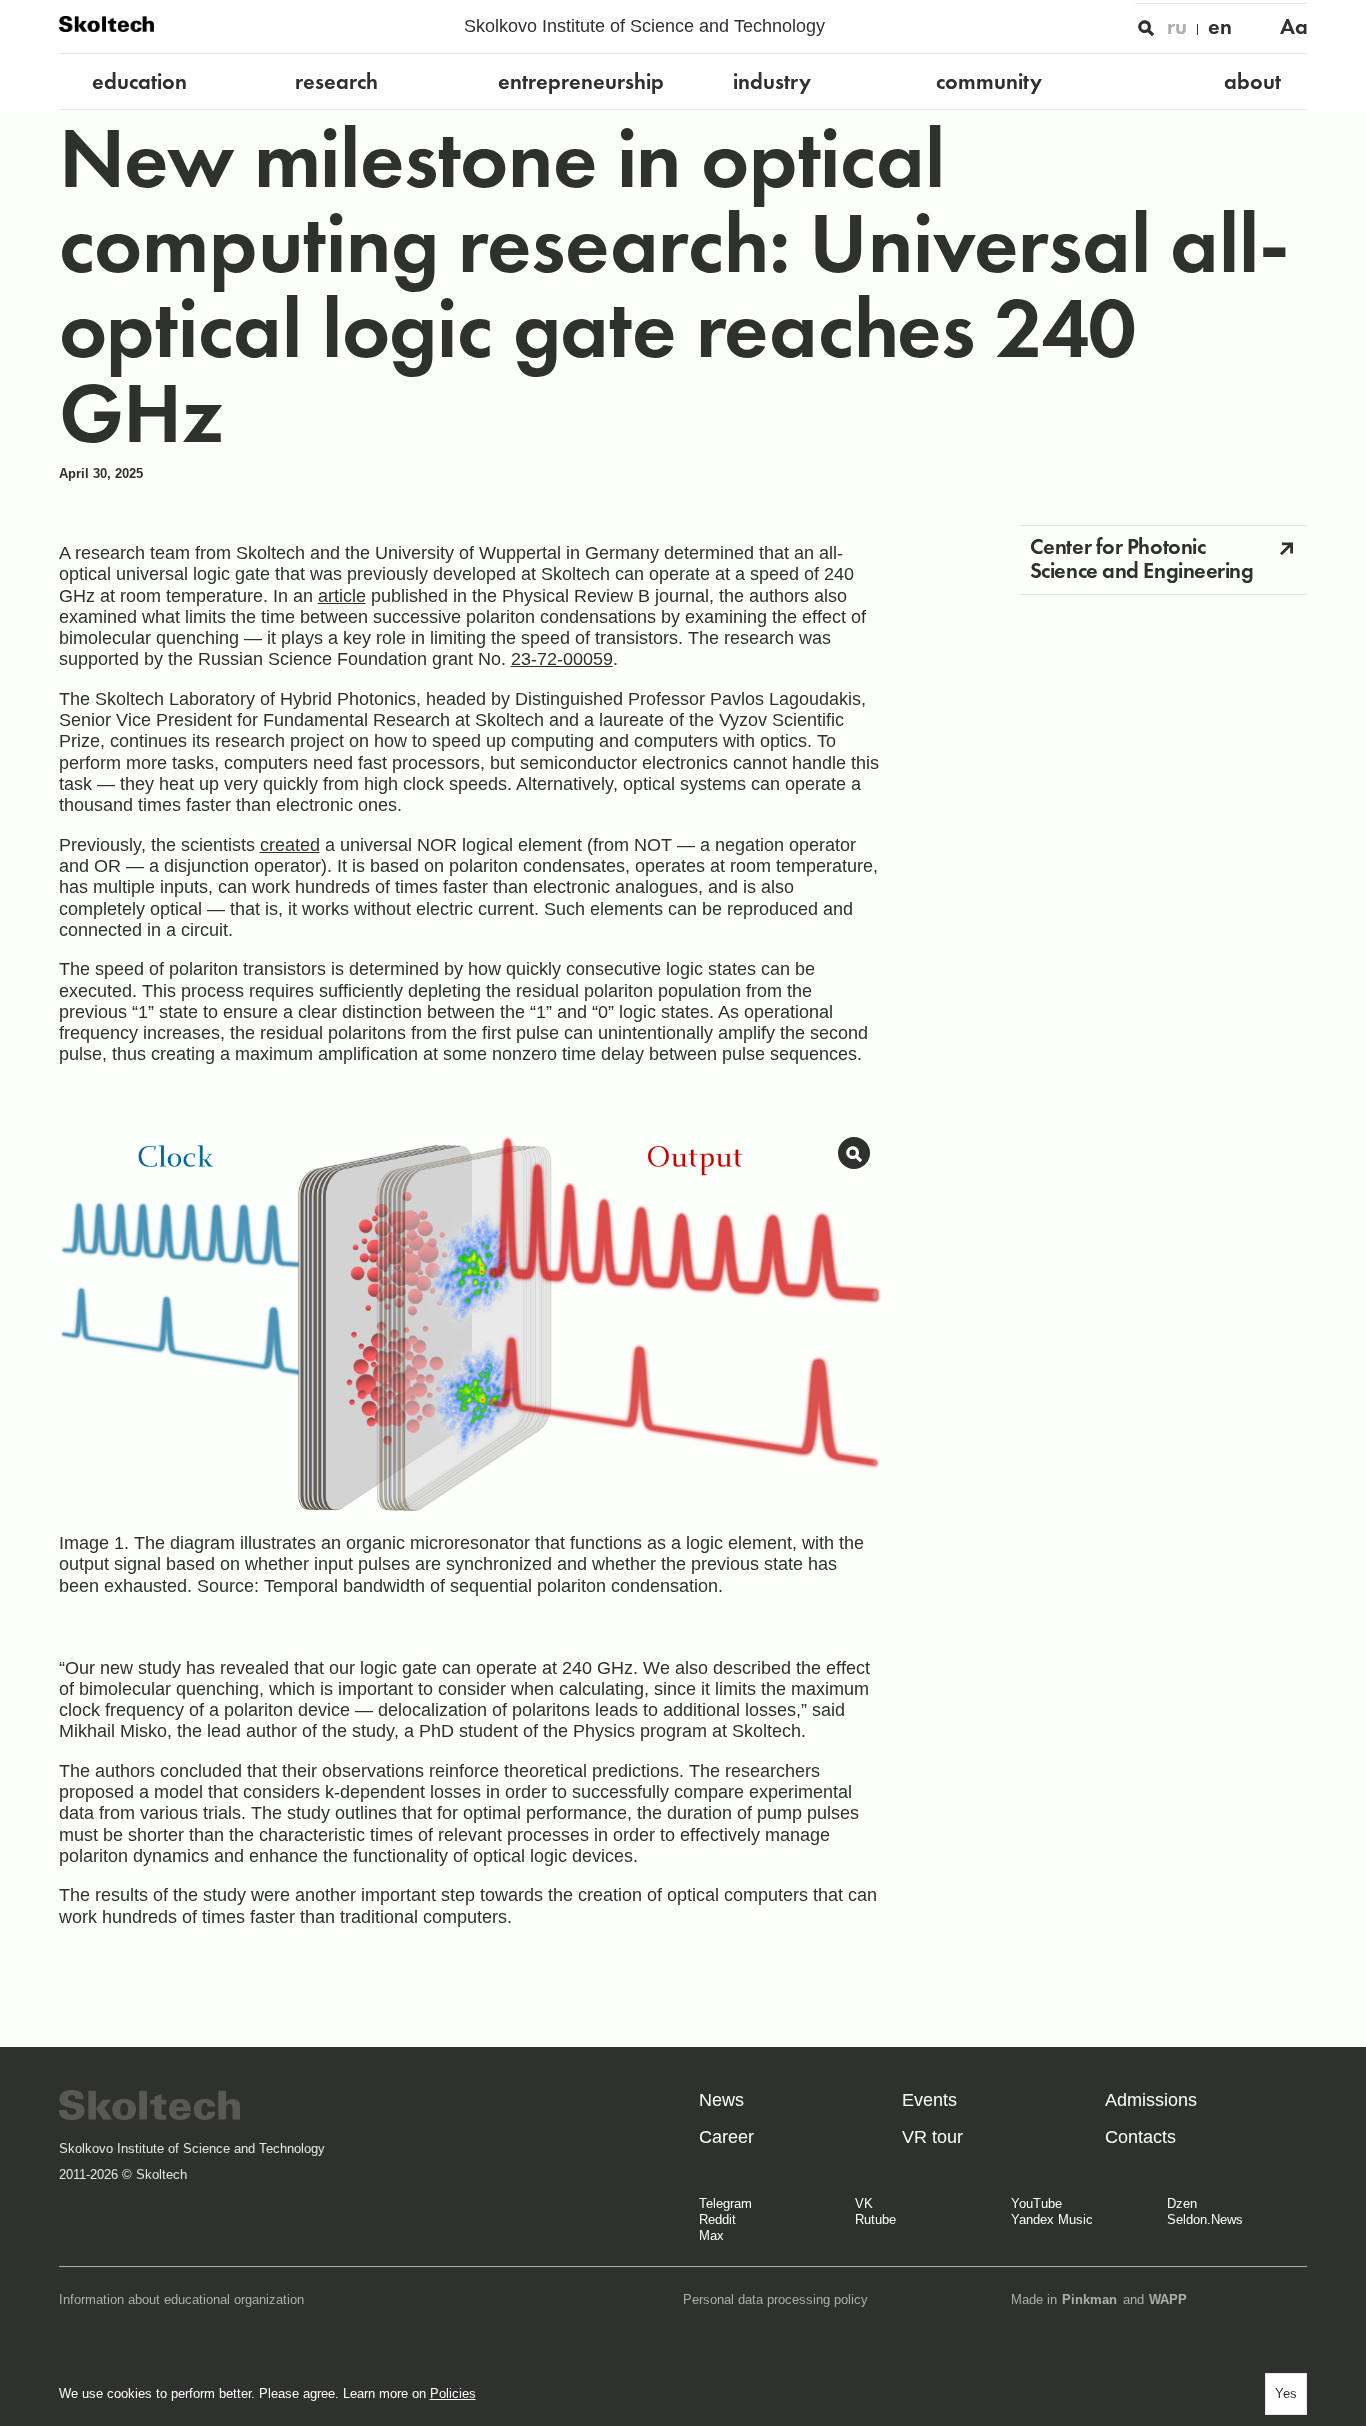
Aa (1294, 26)
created (290, 845)
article (342, 596)
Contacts (1140, 2137)
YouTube (1036, 2203)
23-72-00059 (562, 659)
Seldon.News (1205, 2219)
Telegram (725, 2203)
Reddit (717, 2219)
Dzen (1182, 2203)
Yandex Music (1052, 2219)
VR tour (932, 2137)
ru (1177, 26)
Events (929, 2100)
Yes (1286, 2393)
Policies (453, 2393)
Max (711, 2235)
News (721, 2100)
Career (726, 2137)
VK (864, 2203)
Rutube (875, 2219)
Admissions (1151, 2100)
